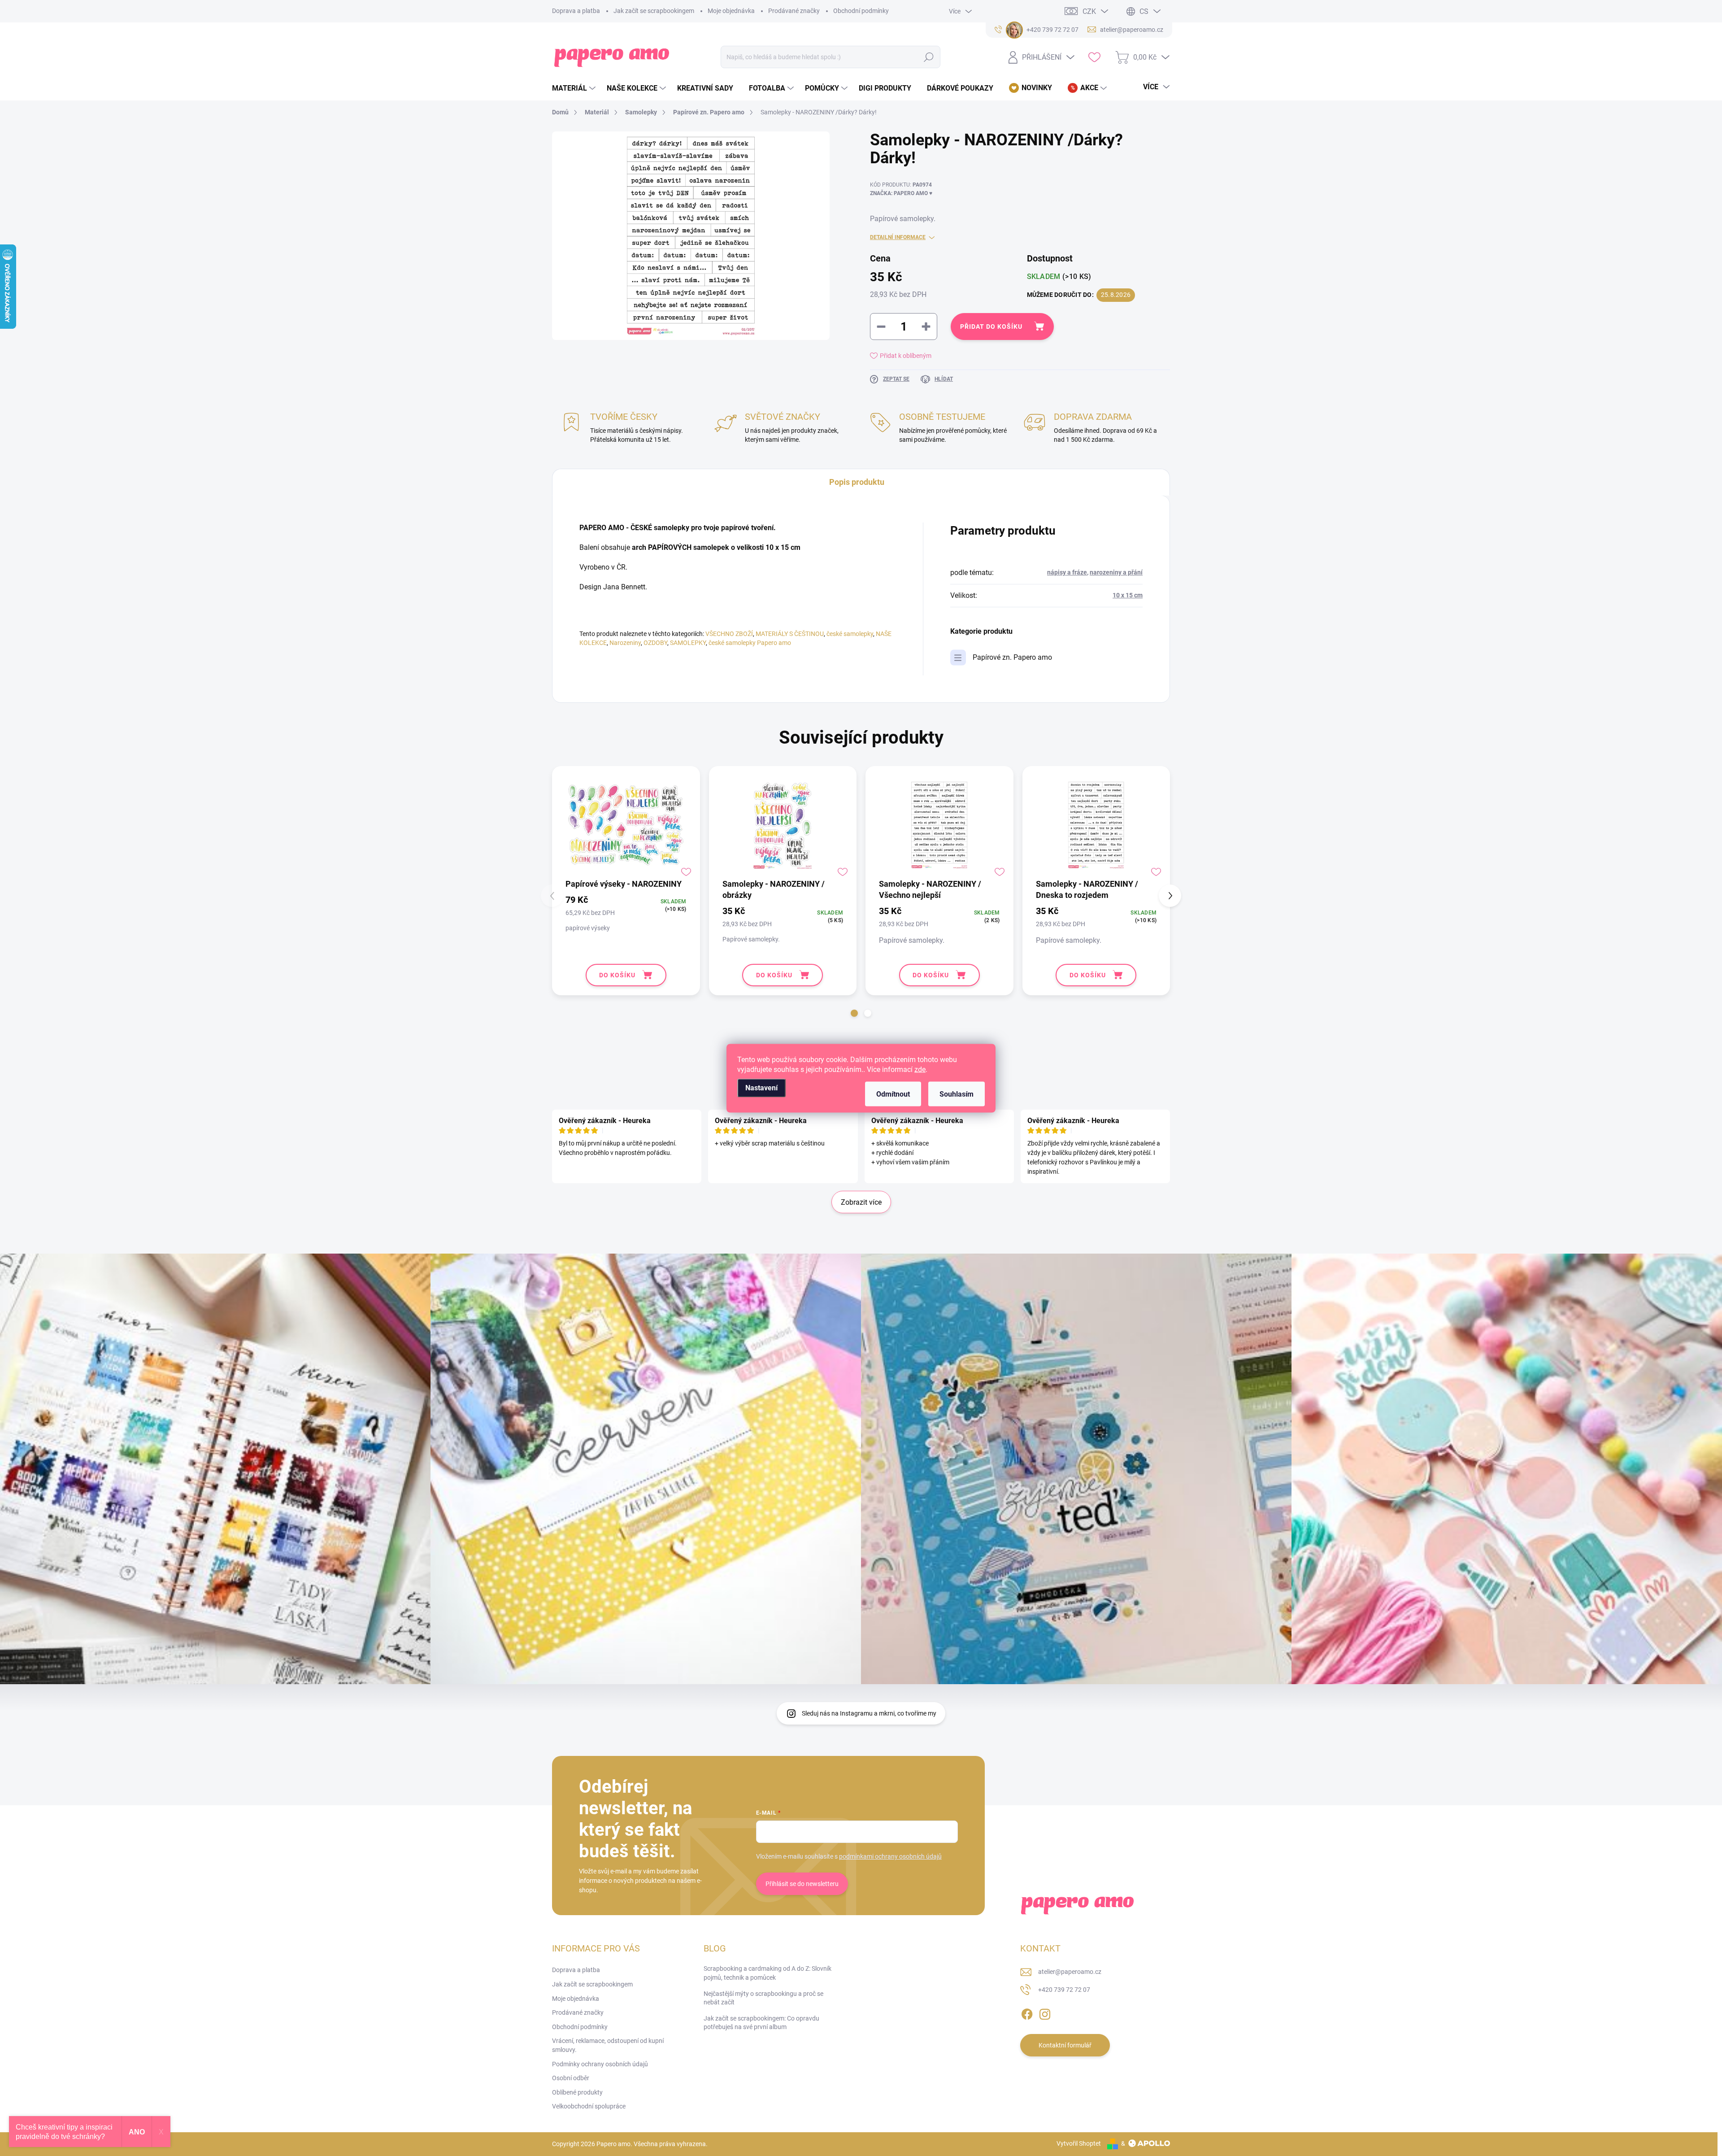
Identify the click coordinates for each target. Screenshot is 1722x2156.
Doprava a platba (576, 11)
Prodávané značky (794, 11)
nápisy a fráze (1067, 572)
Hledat (929, 57)
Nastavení (761, 1087)
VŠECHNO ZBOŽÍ (729, 634)
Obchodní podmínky (861, 11)
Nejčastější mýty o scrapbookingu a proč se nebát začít (763, 1998)
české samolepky (850, 634)
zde (920, 1069)
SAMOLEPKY (688, 643)
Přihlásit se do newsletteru (802, 1884)
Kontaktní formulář (1065, 2045)
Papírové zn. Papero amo (1012, 657)
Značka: (901, 193)
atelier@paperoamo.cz (1070, 1972)
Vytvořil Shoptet (1079, 2143)
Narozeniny (625, 643)
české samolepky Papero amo (750, 643)
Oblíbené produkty (577, 2092)
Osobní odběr (571, 2078)
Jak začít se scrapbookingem (654, 11)
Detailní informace (898, 237)
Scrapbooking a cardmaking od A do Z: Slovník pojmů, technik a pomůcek (768, 1973)
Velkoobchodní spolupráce (589, 2106)
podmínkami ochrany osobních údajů (890, 1856)
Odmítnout (893, 1094)
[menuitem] (575, 88)
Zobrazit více (861, 1202)
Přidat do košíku (991, 327)
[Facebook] (1027, 2012)
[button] (854, 1013)
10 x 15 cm (1128, 595)
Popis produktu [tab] (857, 482)
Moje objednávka (731, 11)
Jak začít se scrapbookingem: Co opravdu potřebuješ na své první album (761, 2023)
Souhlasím (957, 1094)
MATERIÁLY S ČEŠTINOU (790, 634)
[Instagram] (1045, 2012)
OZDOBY (655, 643)
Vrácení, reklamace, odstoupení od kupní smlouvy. (608, 2045)
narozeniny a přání (1116, 572)
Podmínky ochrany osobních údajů (600, 2064)
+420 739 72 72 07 (1064, 1990)
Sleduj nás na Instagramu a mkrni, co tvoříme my (869, 1713)
